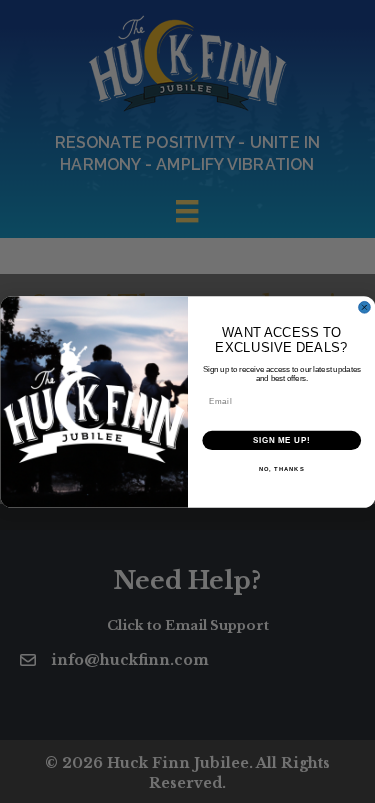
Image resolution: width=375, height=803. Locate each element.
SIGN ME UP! (281, 440)
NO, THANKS (281, 469)
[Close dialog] (364, 307)
